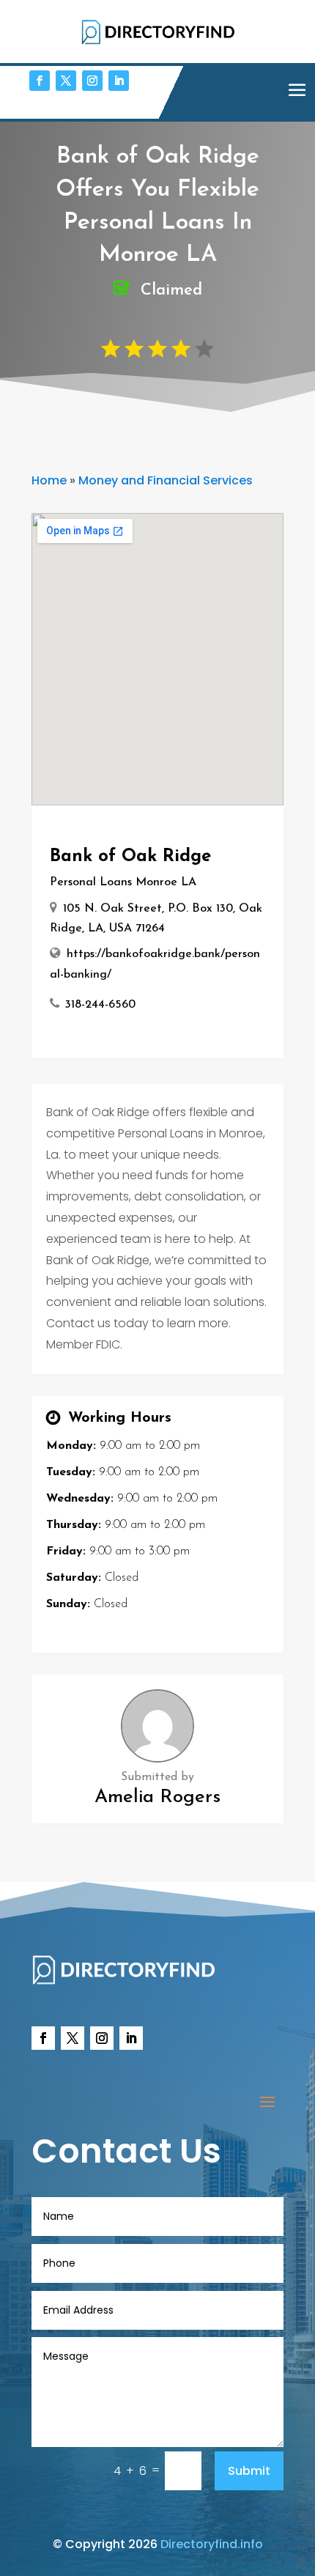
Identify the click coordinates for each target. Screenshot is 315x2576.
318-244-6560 (100, 1005)
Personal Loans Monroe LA (123, 882)
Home (49, 480)
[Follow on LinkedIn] (119, 81)
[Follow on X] (66, 81)
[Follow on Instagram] (92, 81)
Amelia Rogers (157, 1797)
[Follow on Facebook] (40, 81)
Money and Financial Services (166, 480)
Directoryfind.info (212, 2544)
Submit (249, 2471)
